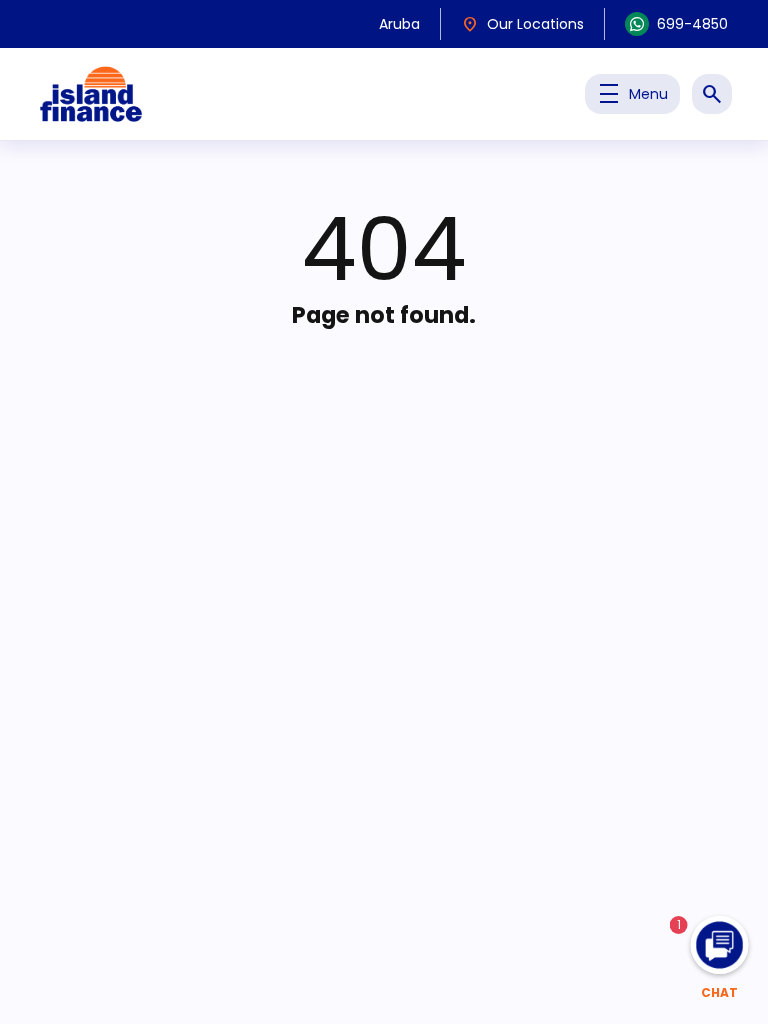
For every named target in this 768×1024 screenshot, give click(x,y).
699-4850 (692, 24)
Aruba (399, 24)
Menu (632, 94)
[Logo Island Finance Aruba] (91, 94)
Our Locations (522, 24)
